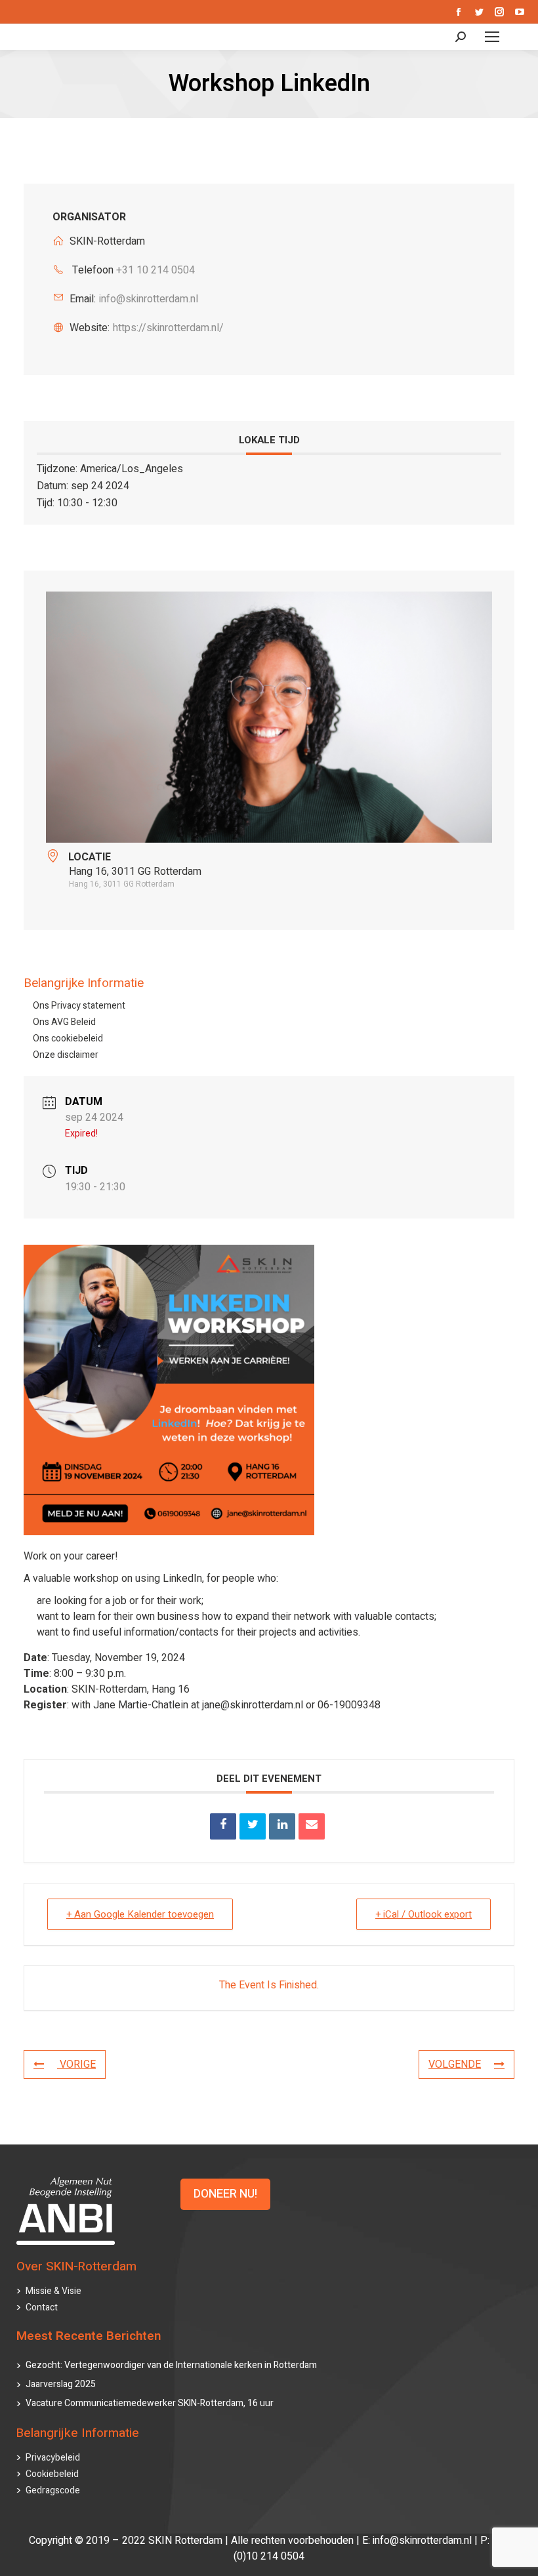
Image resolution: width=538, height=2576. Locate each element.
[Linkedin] (282, 1826)
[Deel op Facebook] (223, 1826)
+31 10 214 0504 (155, 270)
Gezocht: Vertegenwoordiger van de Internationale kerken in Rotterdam (171, 2365)
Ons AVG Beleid (64, 1022)
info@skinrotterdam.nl (149, 299)
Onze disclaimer (66, 1055)
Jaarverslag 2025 (61, 2384)
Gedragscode (53, 2490)
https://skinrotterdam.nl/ (168, 328)
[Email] (312, 1826)
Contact (42, 2307)
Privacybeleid (53, 2458)
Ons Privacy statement (79, 1006)
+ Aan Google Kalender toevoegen (140, 1914)
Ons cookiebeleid (68, 1038)
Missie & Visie (53, 2291)
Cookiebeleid (52, 2474)
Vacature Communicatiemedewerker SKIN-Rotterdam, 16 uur (150, 2403)
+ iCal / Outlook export (424, 1914)
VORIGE (76, 2064)
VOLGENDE (455, 2064)
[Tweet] (253, 1826)
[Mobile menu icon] (492, 37)
